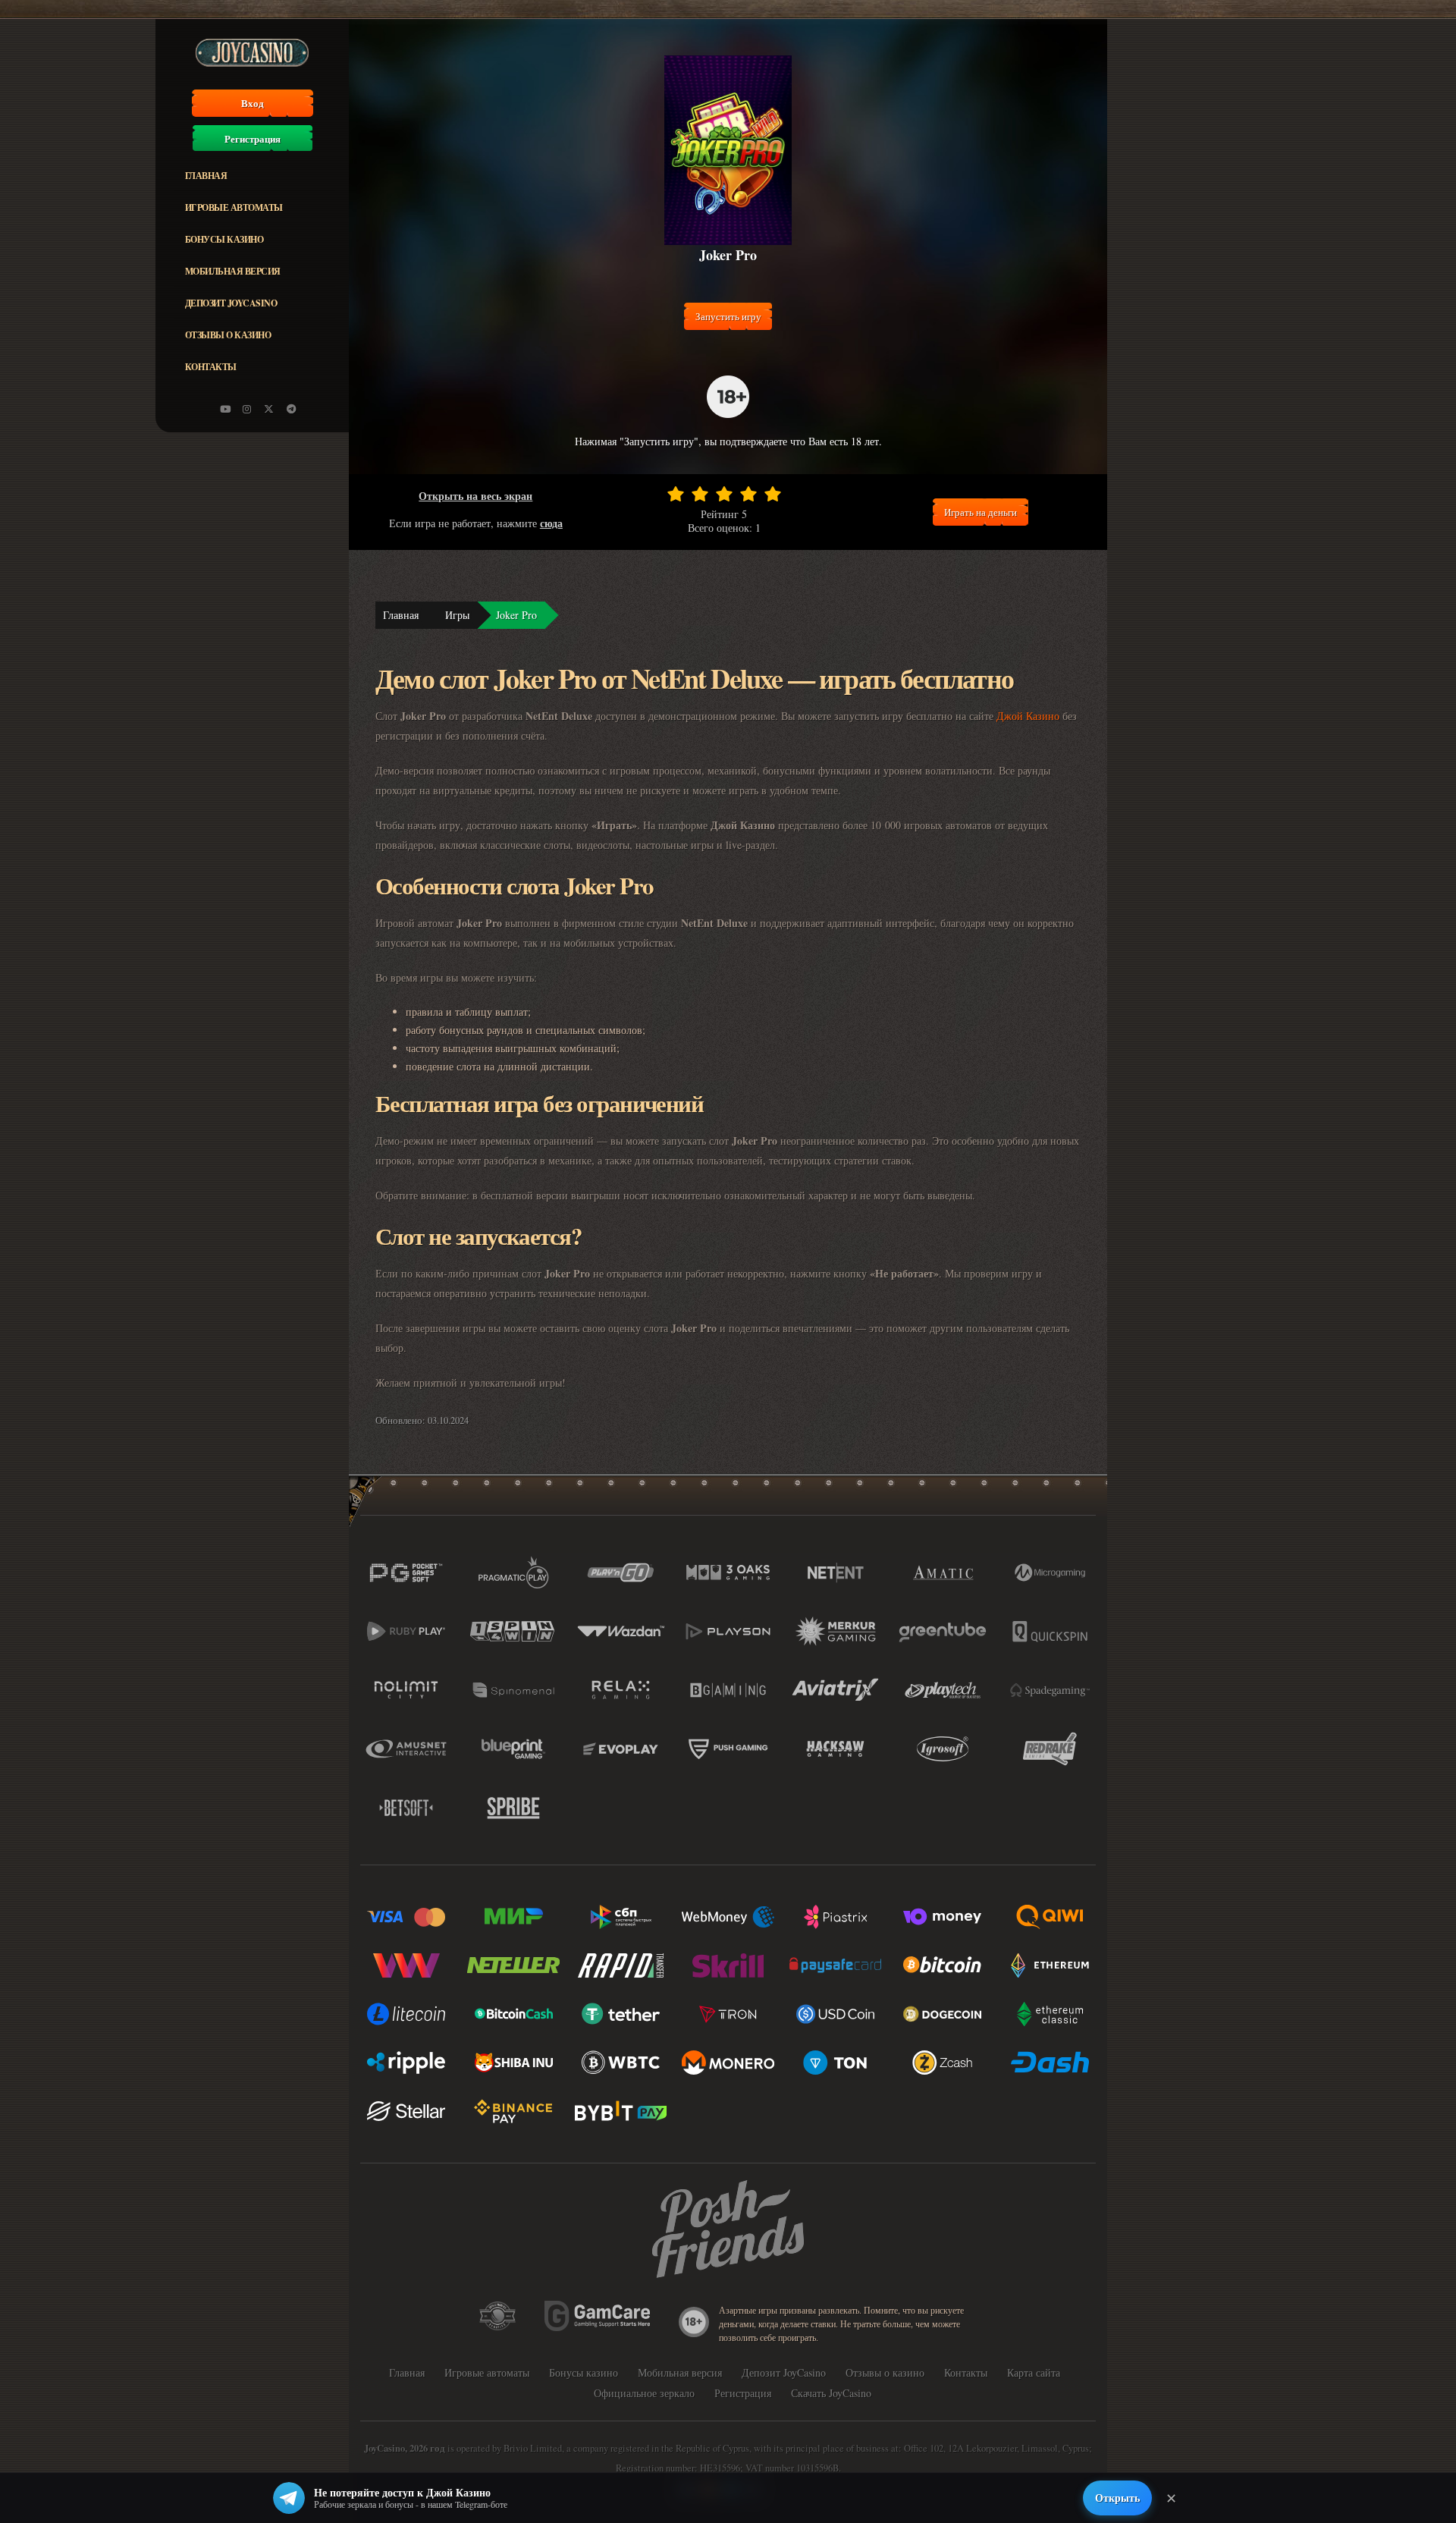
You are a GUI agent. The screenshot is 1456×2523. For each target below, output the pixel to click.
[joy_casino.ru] (247, 409)
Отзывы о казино (228, 335)
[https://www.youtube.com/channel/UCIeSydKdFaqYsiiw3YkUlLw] (225, 409)
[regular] (724, 494)
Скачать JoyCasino (831, 2393)
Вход (253, 103)
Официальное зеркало (644, 2393)
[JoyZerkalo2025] (291, 409)
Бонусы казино (224, 239)
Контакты (211, 367)
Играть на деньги (981, 512)
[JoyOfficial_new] (269, 409)
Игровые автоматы (234, 207)
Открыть (1117, 2498)
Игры (457, 615)
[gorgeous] (773, 494)
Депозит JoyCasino (231, 303)
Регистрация (253, 139)
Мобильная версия (233, 271)
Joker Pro (516, 615)
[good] (748, 494)
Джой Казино (1028, 716)
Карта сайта (1034, 2372)
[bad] (676, 494)
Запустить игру (728, 316)
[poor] (700, 494)
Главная (206, 176)
